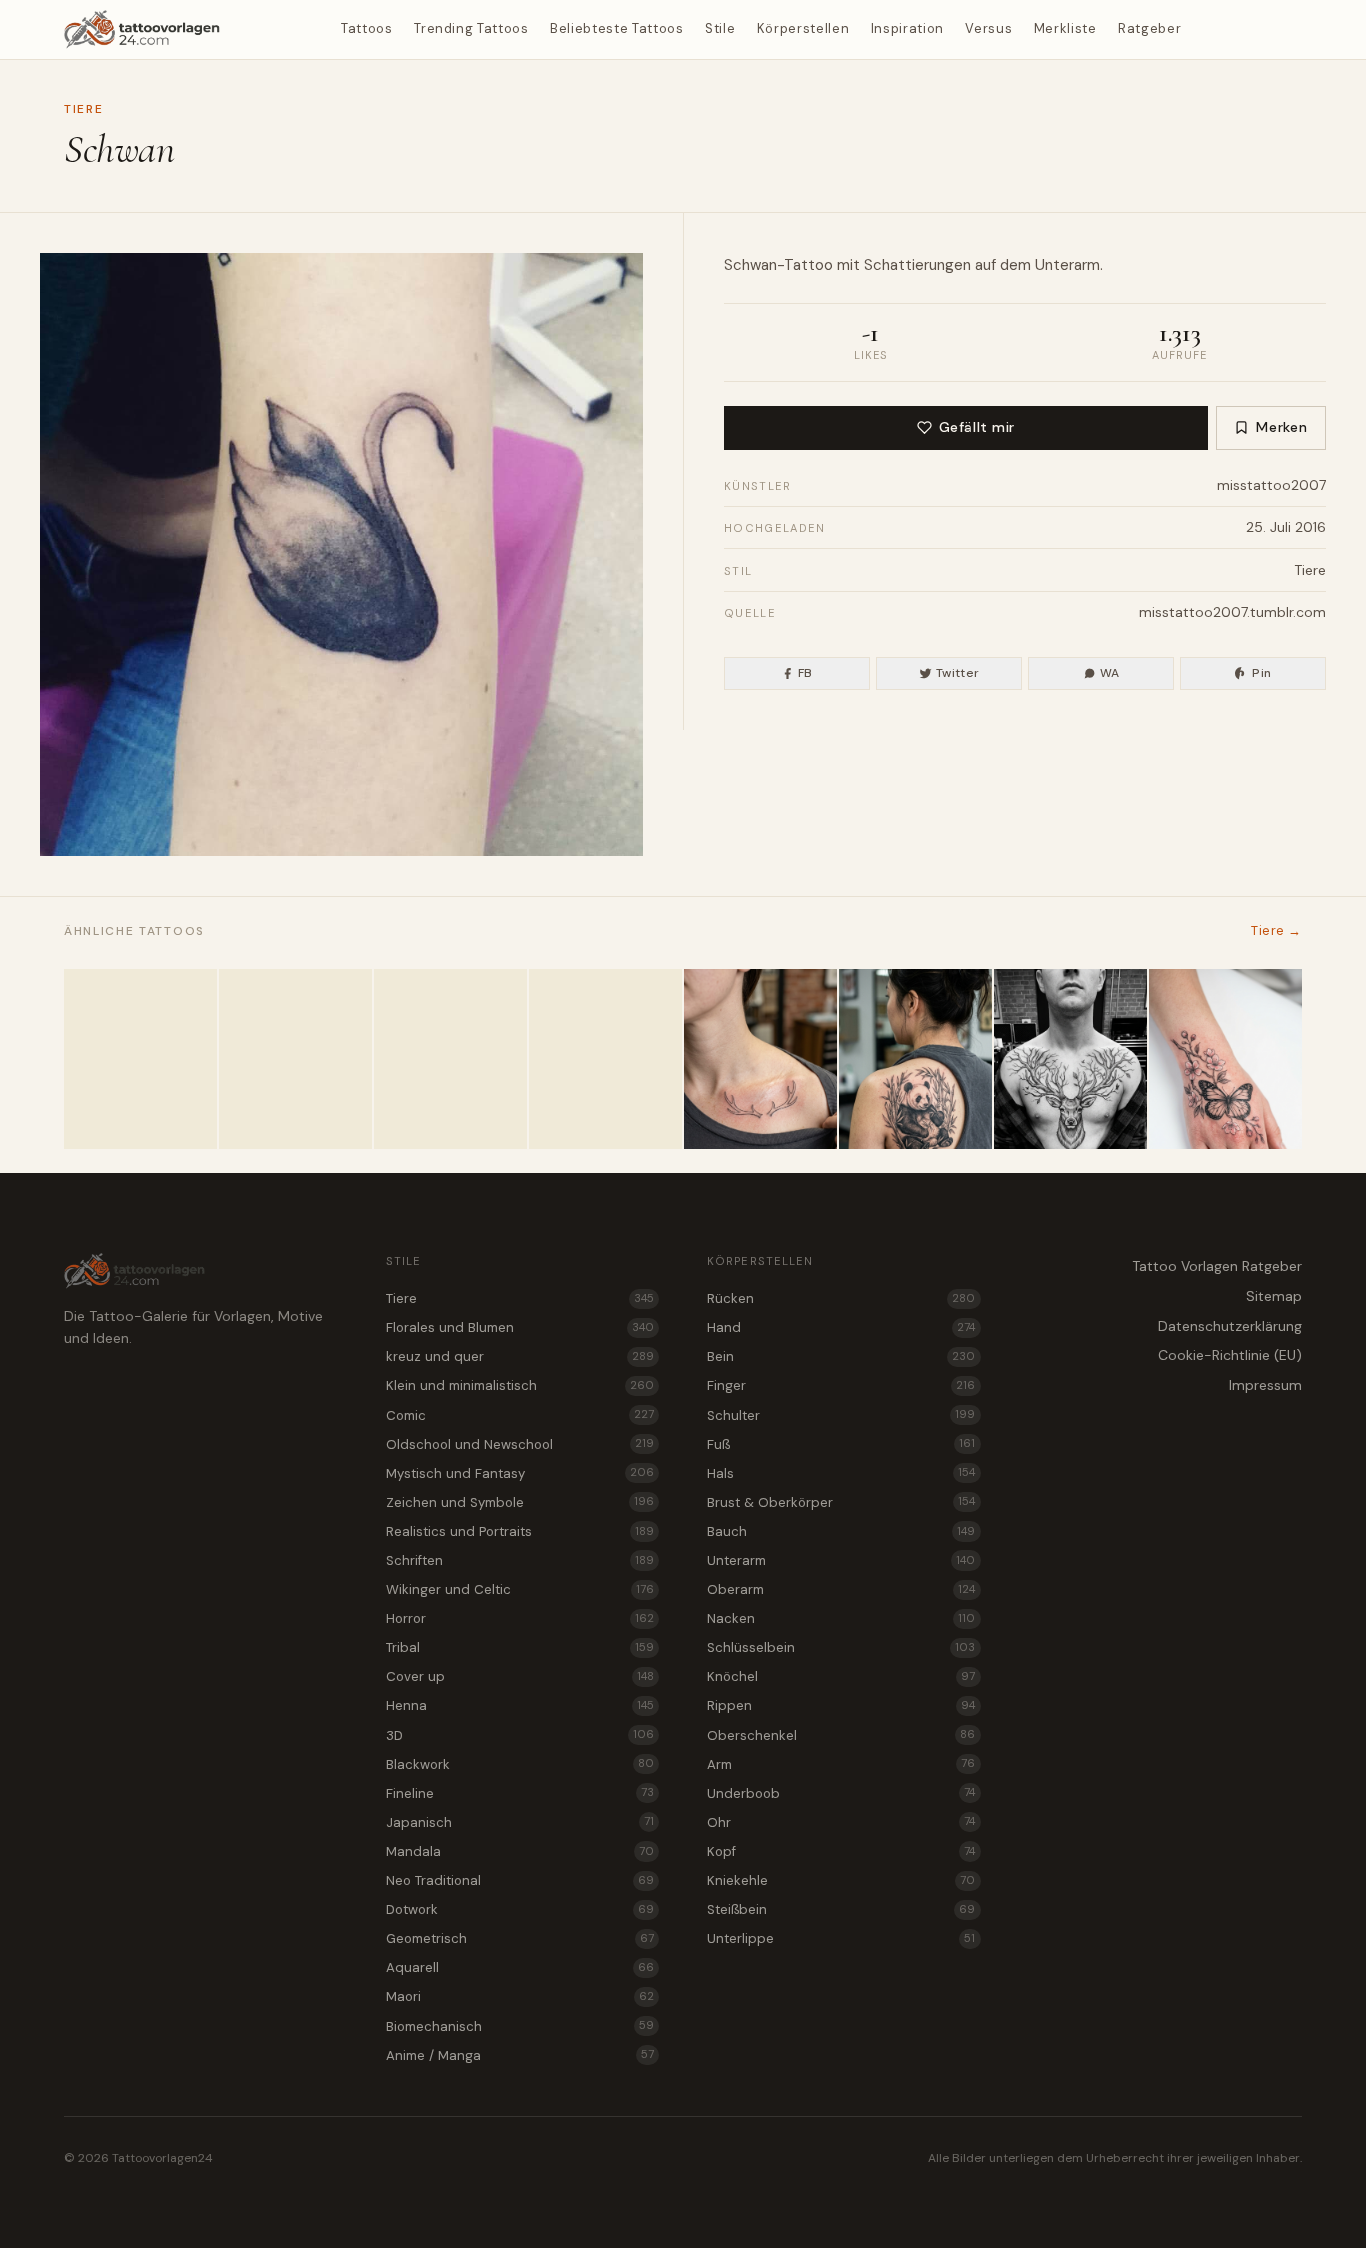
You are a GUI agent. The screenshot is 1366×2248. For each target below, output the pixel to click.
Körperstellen (803, 28)
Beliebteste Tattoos (616, 28)
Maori (520, 1996)
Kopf (841, 1851)
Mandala (520, 1851)
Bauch (841, 1531)
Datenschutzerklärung (1230, 1326)
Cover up (520, 1676)
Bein (841, 1356)
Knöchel (841, 1676)
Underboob (841, 1793)
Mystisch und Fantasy (520, 1473)
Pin (1261, 673)
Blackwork (520, 1764)
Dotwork (520, 1909)
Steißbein (841, 1909)
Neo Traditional (520, 1880)
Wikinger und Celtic (520, 1589)
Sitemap (1274, 1296)
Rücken (841, 1298)
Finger (841, 1385)
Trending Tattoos (471, 28)
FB (805, 673)
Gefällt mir (977, 427)
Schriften (520, 1560)
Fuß (841, 1444)
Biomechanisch (520, 2026)
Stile (720, 28)
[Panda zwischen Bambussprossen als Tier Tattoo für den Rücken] (915, 1059)
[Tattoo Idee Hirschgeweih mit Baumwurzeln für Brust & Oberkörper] (1070, 1059)
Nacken (841, 1618)
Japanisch (520, 1822)
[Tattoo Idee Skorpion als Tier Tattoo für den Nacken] (295, 1059)
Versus (988, 28)
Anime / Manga (520, 2055)
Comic (520, 1415)
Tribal (520, 1647)
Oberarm (841, 1589)
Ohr (841, 1822)
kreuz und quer (520, 1356)
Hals (841, 1473)
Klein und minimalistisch (520, 1385)
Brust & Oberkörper (841, 1502)
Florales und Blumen (520, 1327)
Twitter (958, 673)
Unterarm (1067, 265)
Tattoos (367, 28)
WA (1110, 673)
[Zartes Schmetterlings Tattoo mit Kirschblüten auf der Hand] (1225, 1059)
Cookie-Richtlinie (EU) (1230, 1355)
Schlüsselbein (841, 1647)
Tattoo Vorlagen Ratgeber (1217, 1266)
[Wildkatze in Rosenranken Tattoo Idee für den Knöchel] (140, 1059)
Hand (841, 1327)
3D (520, 1735)
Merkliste (1065, 28)
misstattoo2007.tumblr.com (1232, 612)
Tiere (83, 109)
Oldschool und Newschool (520, 1444)
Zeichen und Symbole (520, 1502)
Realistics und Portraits (520, 1531)
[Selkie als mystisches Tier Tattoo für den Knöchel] (450, 1059)
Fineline (520, 1793)
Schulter (841, 1415)
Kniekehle (841, 1880)
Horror (520, 1618)
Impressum (1265, 1385)
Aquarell (520, 1967)
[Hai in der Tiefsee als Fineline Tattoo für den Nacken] (605, 1059)
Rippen (841, 1705)
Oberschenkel (841, 1735)
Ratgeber (1149, 28)
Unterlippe (841, 1938)
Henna (520, 1705)
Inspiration (907, 28)
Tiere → (1276, 930)
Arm (841, 1764)
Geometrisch (520, 1938)
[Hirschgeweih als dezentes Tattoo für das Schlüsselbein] (760, 1059)
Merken (1281, 427)
